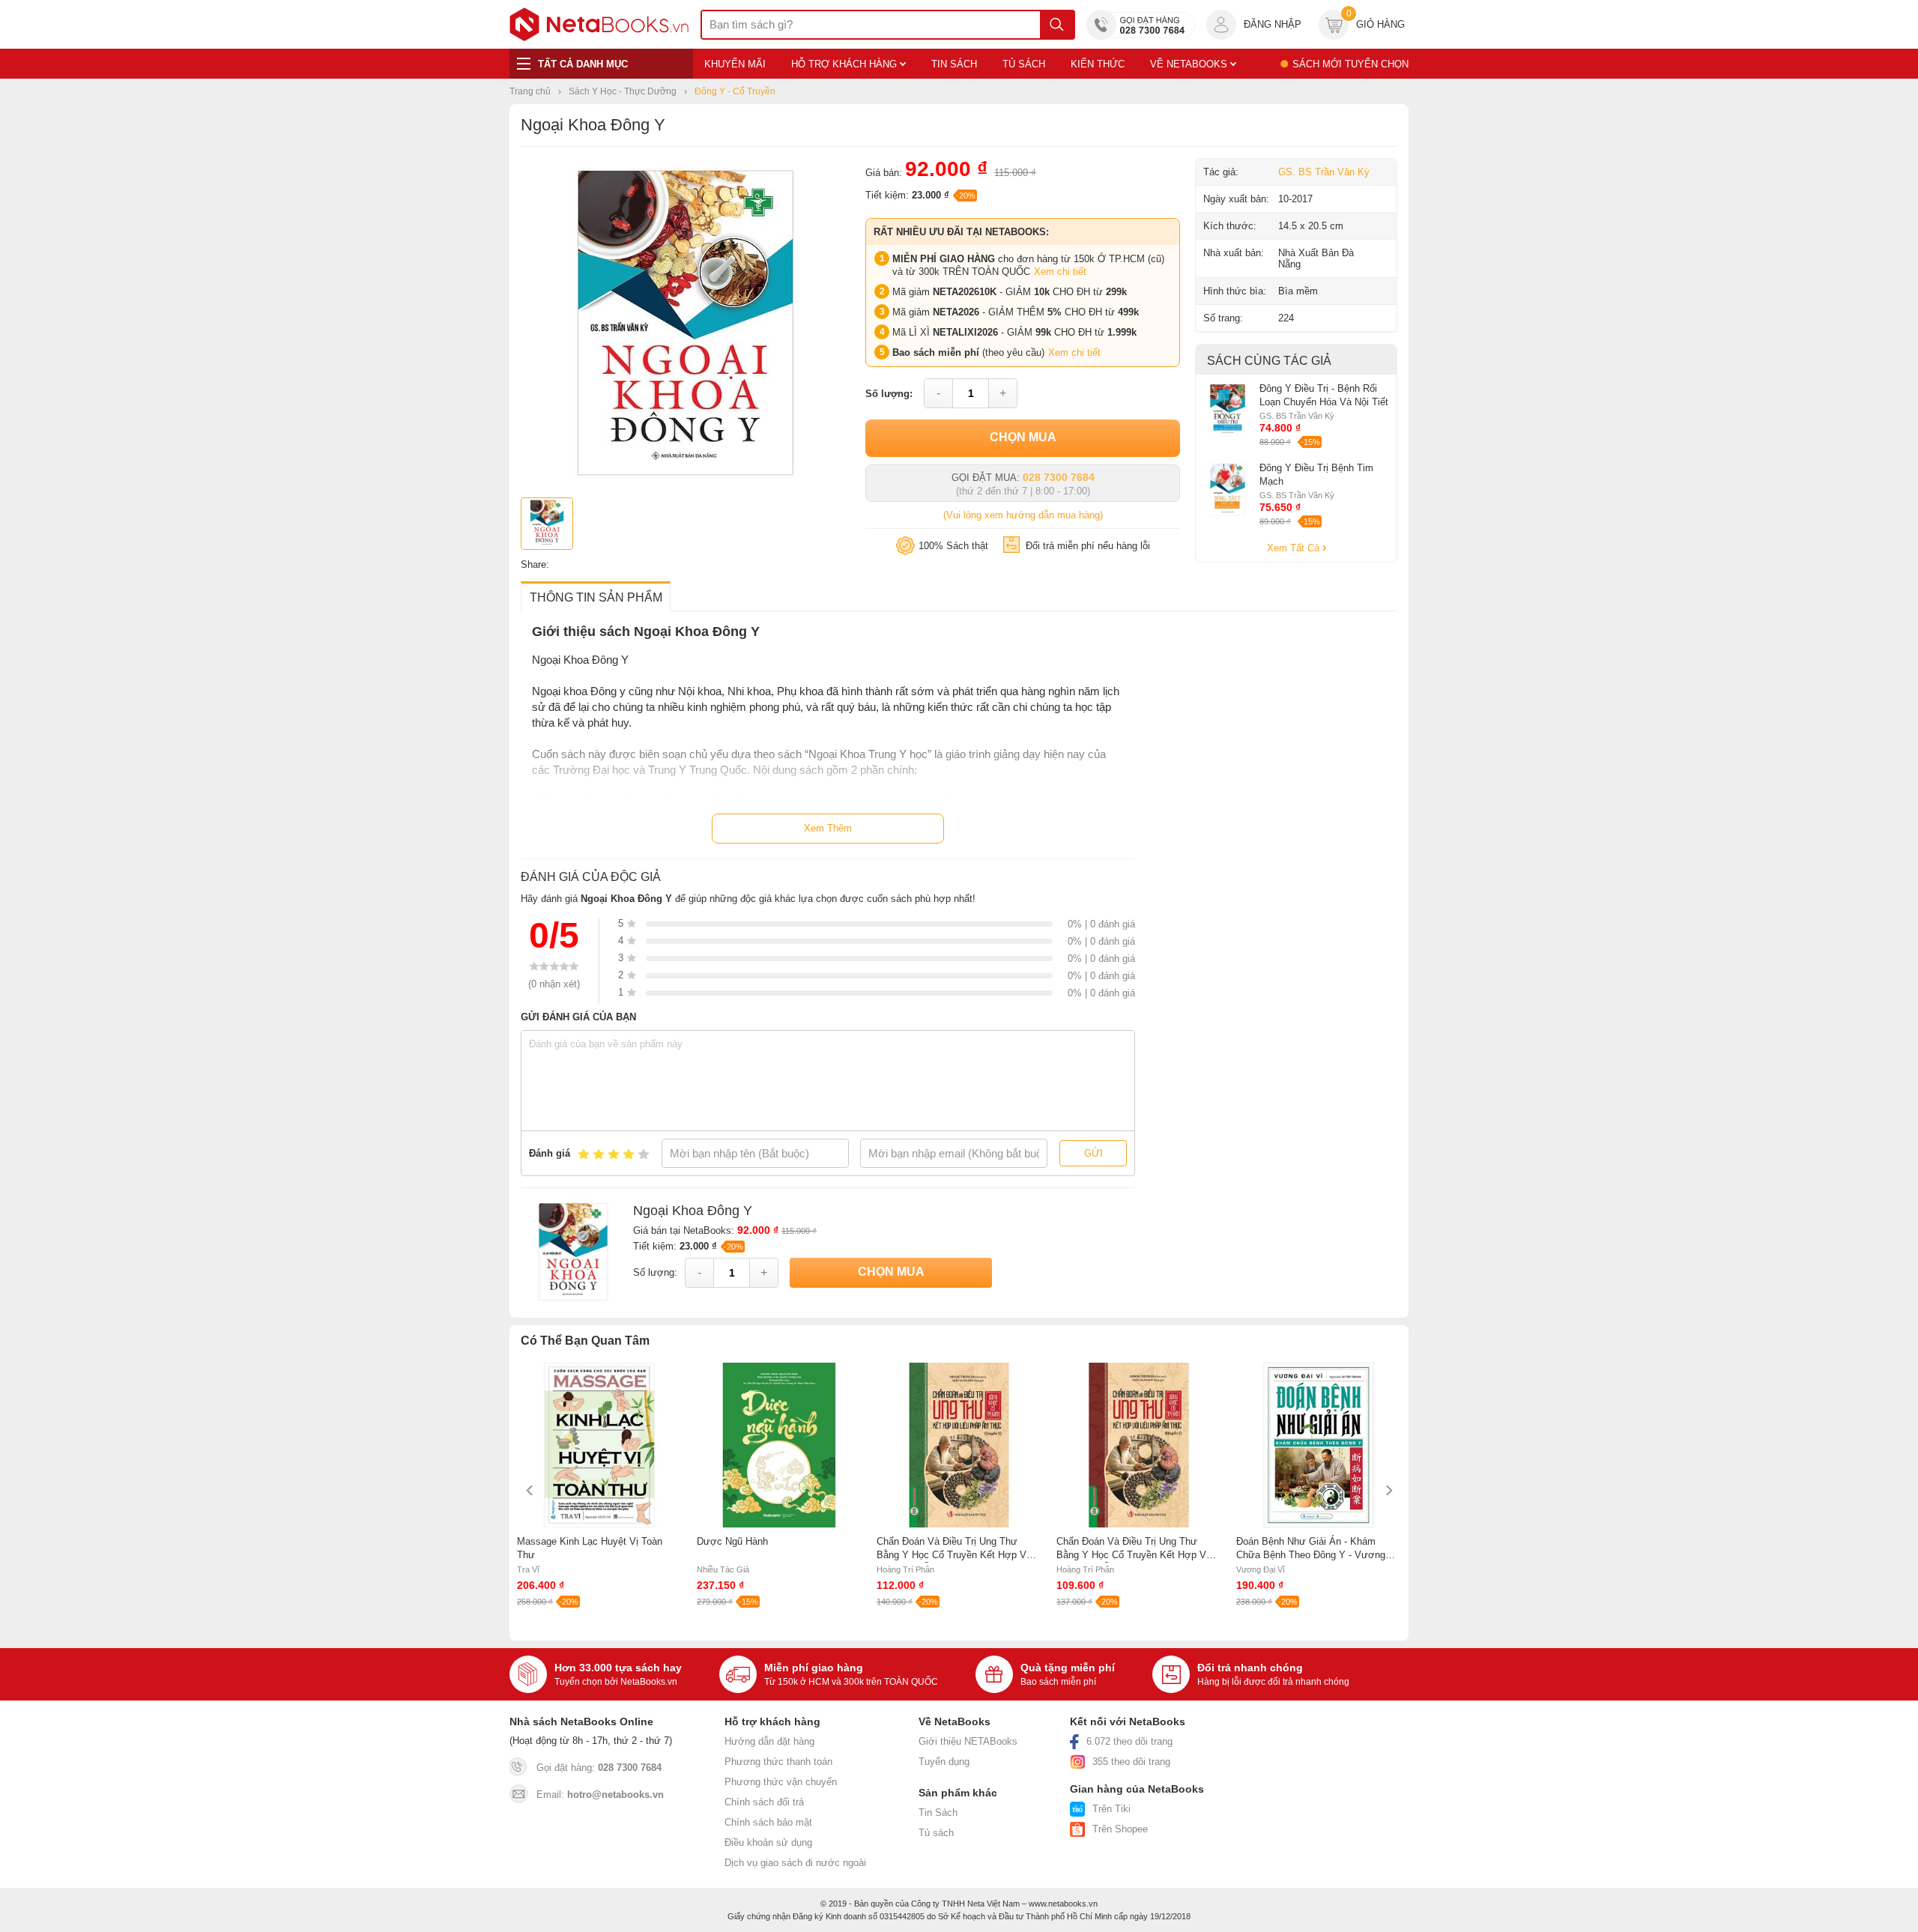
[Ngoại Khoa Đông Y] (686, 484)
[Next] (1388, 1490)
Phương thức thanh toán (778, 1762)
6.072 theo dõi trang (1129, 1741)
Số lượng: (889, 394)
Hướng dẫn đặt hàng (769, 1741)
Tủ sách (936, 1833)
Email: (600, 1795)
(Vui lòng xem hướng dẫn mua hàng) (1023, 515)
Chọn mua (1023, 437)
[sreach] (1057, 25)
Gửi (1093, 1153)
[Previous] (530, 1490)
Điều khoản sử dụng (768, 1842)
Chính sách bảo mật (768, 1822)
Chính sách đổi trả (764, 1802)
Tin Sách (938, 1813)
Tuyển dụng (944, 1762)
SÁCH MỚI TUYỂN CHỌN (1350, 64)
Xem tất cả (1295, 548)
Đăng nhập (1273, 24)
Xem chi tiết (1060, 272)
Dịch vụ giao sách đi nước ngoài (795, 1863)
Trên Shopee (1120, 1829)
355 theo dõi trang (1131, 1762)
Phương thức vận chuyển (781, 1782)
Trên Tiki (1111, 1809)
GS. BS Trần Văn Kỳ (1324, 172)
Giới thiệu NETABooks (968, 1741)
